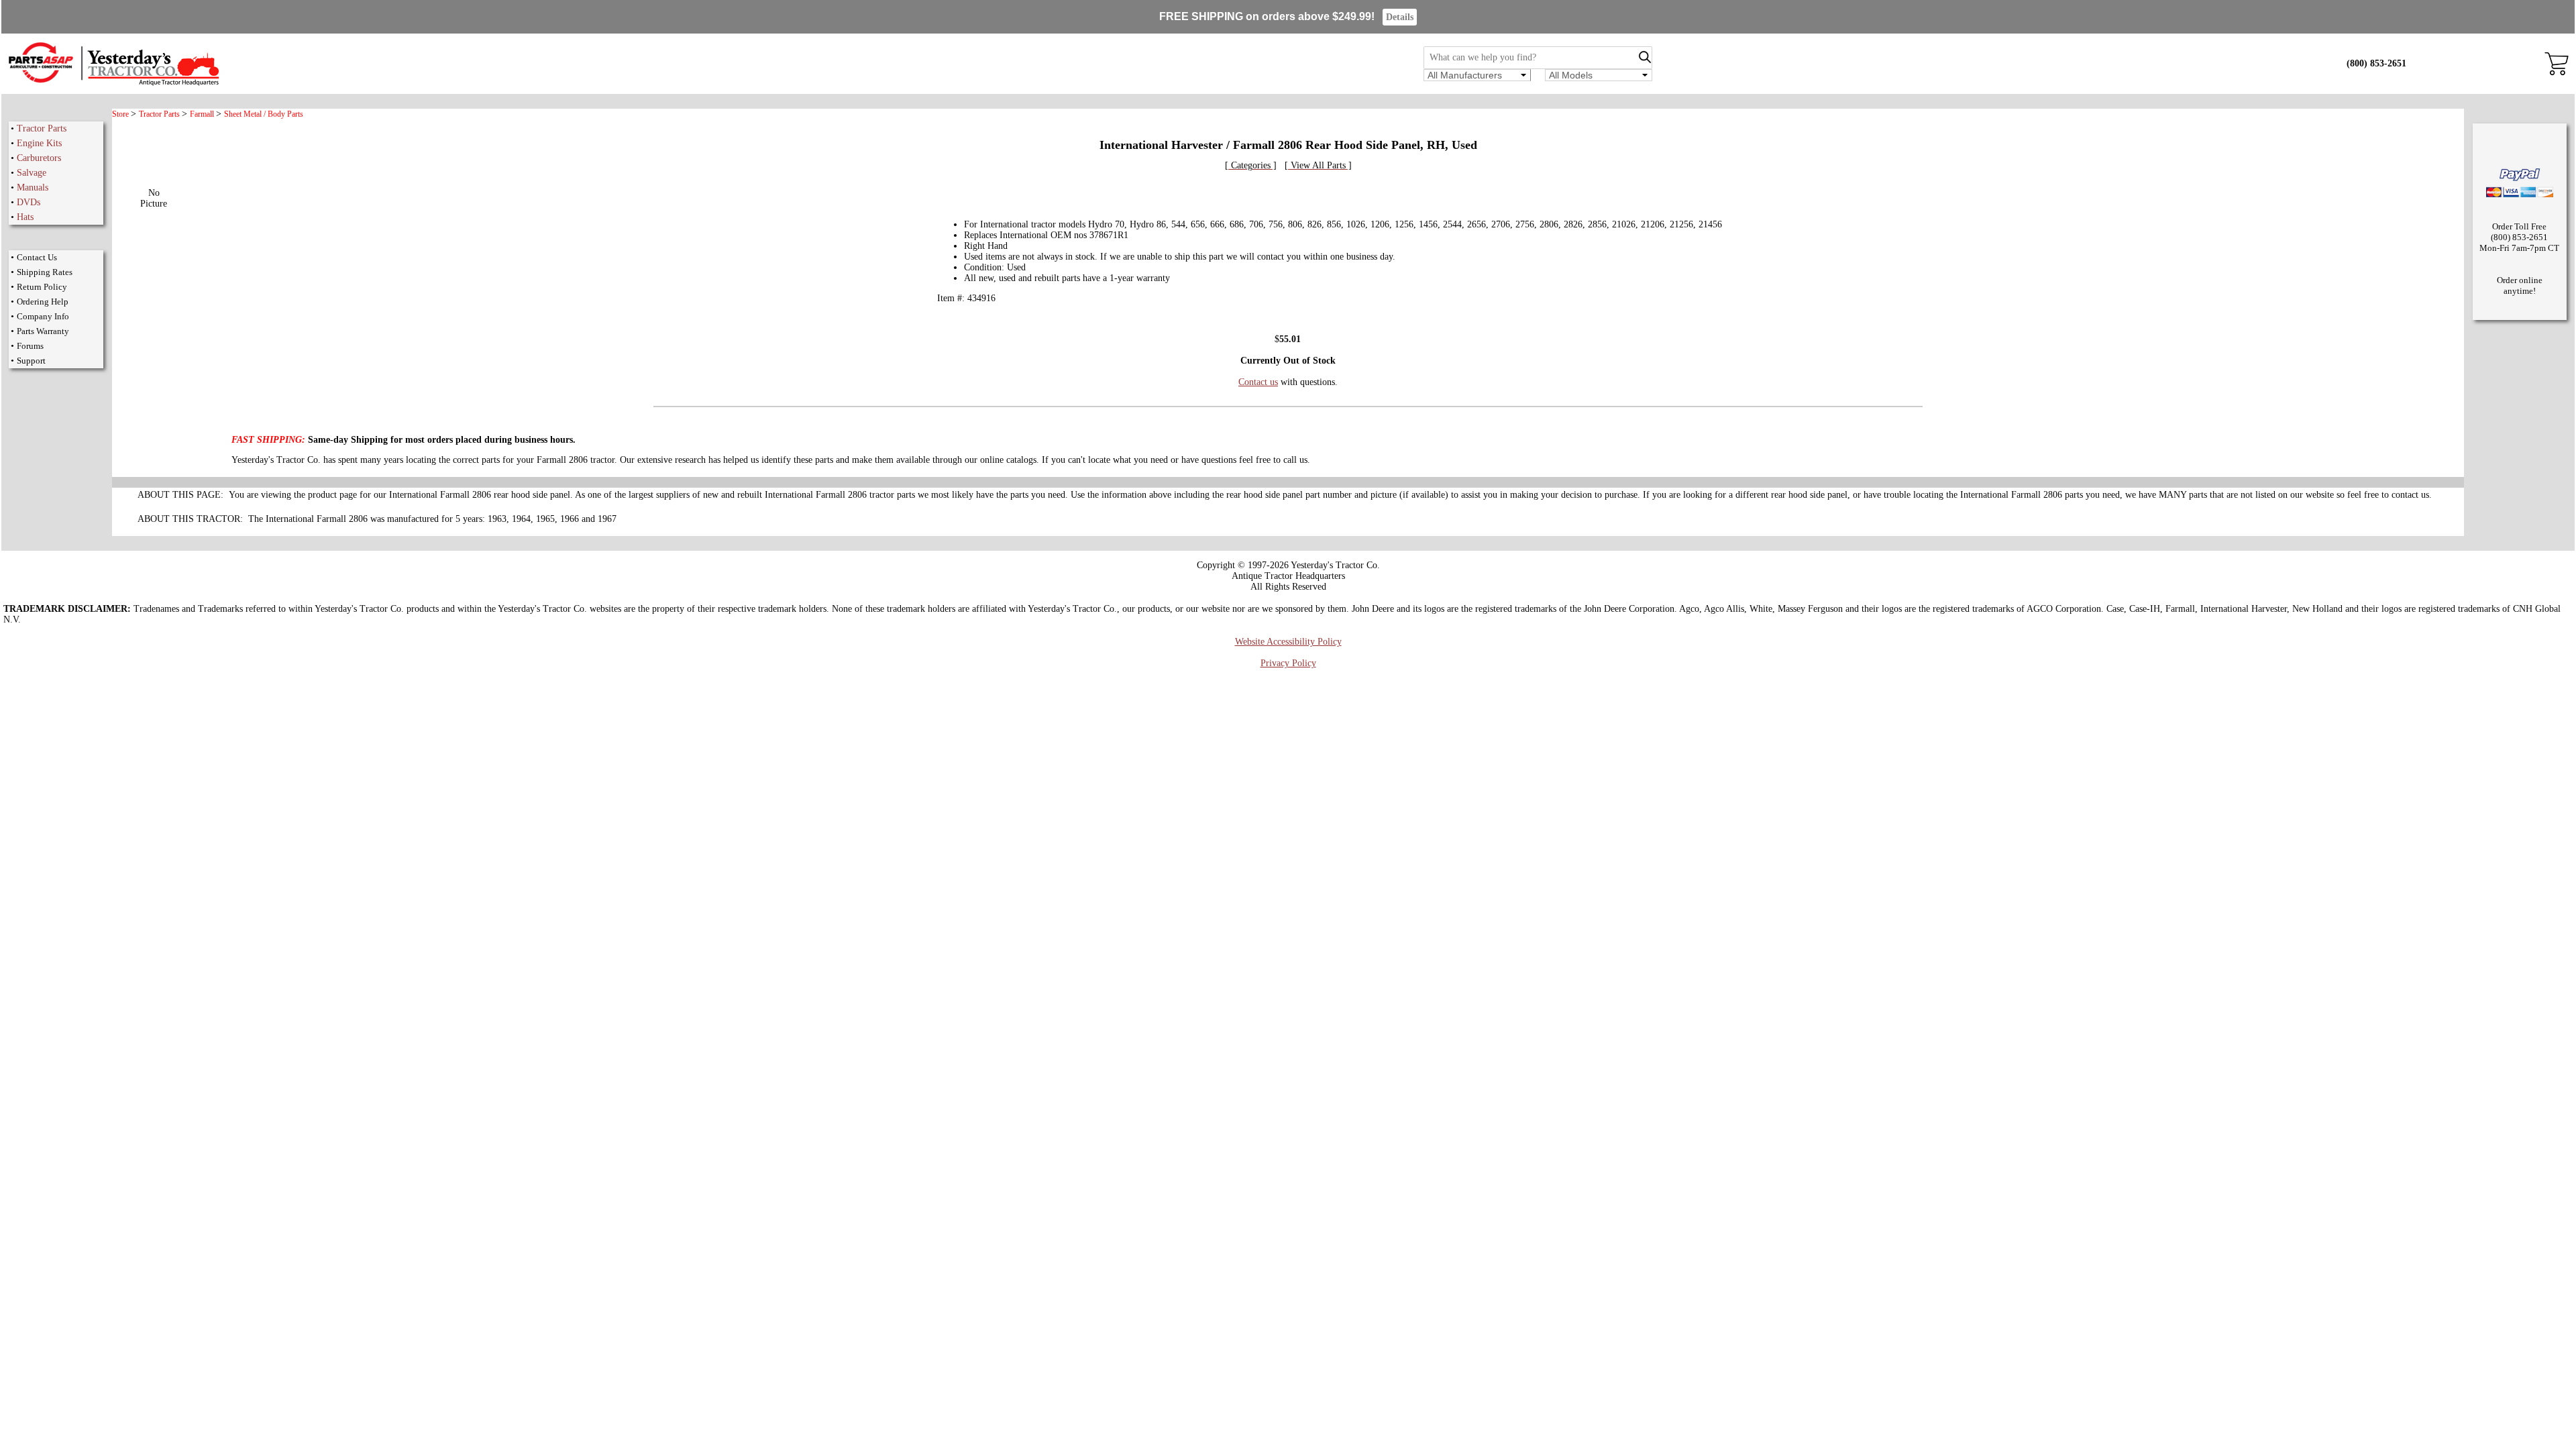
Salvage (32, 173)
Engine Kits (39, 143)
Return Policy (42, 287)
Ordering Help (43, 302)
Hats (25, 217)
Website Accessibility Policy (1288, 642)
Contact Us (37, 257)
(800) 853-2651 (2376, 63)
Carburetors (39, 158)
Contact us (1258, 382)
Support (31, 361)
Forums (30, 346)
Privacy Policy (1288, 663)
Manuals (33, 187)
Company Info (43, 316)
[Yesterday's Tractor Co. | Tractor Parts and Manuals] (113, 84)
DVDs (29, 202)
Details (1400, 17)
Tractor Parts (42, 128)
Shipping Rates (45, 272)
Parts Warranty (43, 331)
